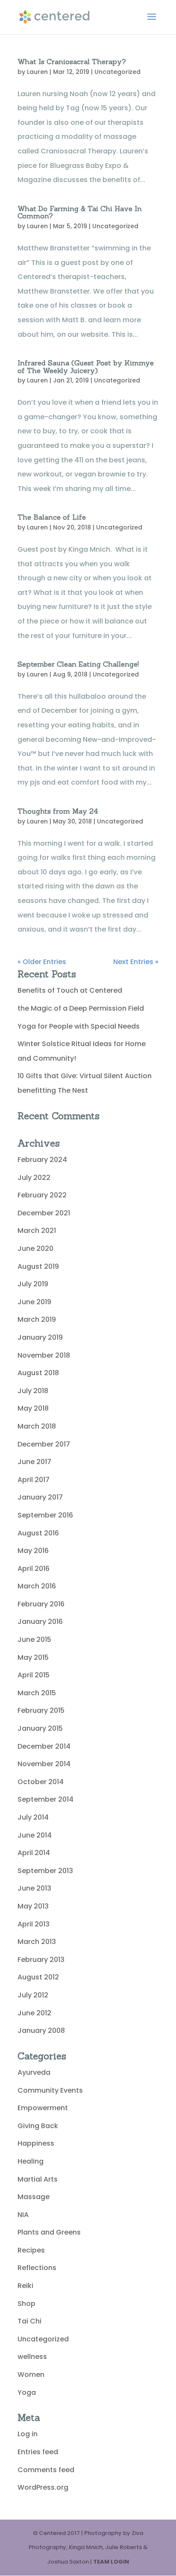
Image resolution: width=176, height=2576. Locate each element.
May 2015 (33, 1657)
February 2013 (41, 1960)
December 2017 (44, 1444)
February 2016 (41, 1604)
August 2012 (38, 1977)
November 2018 (44, 1355)
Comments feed (46, 2470)
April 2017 (34, 1480)
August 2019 (38, 1266)
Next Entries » (136, 962)
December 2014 (44, 1746)
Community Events (50, 2090)
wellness (32, 2357)
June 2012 (34, 2013)
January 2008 (41, 2031)
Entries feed (38, 2452)
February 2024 (42, 1160)
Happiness (36, 2143)
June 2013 (34, 1888)
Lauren (37, 72)
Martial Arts (38, 2179)
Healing (31, 2161)
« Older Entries (42, 962)
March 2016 (37, 1586)
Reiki (25, 2286)
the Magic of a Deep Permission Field (81, 1008)
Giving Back (38, 2126)
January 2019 (40, 1337)
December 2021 (44, 1213)
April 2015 (34, 1675)
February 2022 (42, 1195)
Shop (26, 2304)
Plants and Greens (49, 2232)
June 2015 (34, 1639)
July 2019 (33, 1284)
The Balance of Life (52, 517)
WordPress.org (43, 2487)
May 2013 (33, 1906)
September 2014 (45, 1799)
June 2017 (34, 1462)
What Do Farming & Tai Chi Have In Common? (80, 212)
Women (31, 2375)
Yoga (27, 2392)
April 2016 (34, 1569)
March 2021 (37, 1231)
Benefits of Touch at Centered (70, 990)
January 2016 (40, 1622)
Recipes (31, 2250)
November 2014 (44, 1764)
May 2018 (33, 1408)
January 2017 (40, 1497)
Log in (28, 2434)
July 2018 (33, 1391)
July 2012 (33, 1995)
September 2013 (45, 1871)
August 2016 (38, 1533)
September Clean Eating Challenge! (78, 664)
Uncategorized (117, 72)
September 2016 (45, 1515)
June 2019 (34, 1302)
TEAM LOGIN (111, 2562)
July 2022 (34, 1178)
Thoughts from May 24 (58, 811)
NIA (23, 2215)
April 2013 (34, 1924)
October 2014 (41, 1782)
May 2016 (33, 1551)
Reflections (37, 2268)
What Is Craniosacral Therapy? (72, 62)
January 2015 (40, 1728)
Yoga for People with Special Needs (79, 1026)
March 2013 (37, 1942)
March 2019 (37, 1319)
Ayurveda (34, 2072)
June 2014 (35, 1835)
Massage (34, 2197)
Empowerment (43, 2108)
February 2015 (41, 1710)
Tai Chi (29, 2321)
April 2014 (34, 1853)
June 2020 (35, 1248)
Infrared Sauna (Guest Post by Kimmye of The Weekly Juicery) (86, 367)
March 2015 (37, 1693)
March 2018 (37, 1426)
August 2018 (38, 1373)
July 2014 (33, 1817)
